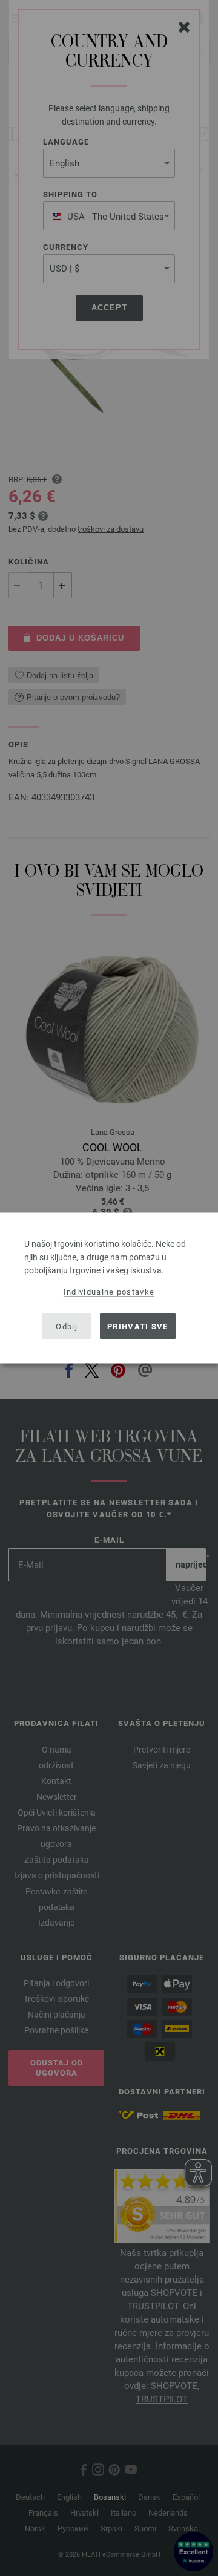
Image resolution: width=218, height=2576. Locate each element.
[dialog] (109, 1288)
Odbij (67, 1326)
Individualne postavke (109, 1292)
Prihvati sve (138, 1326)
